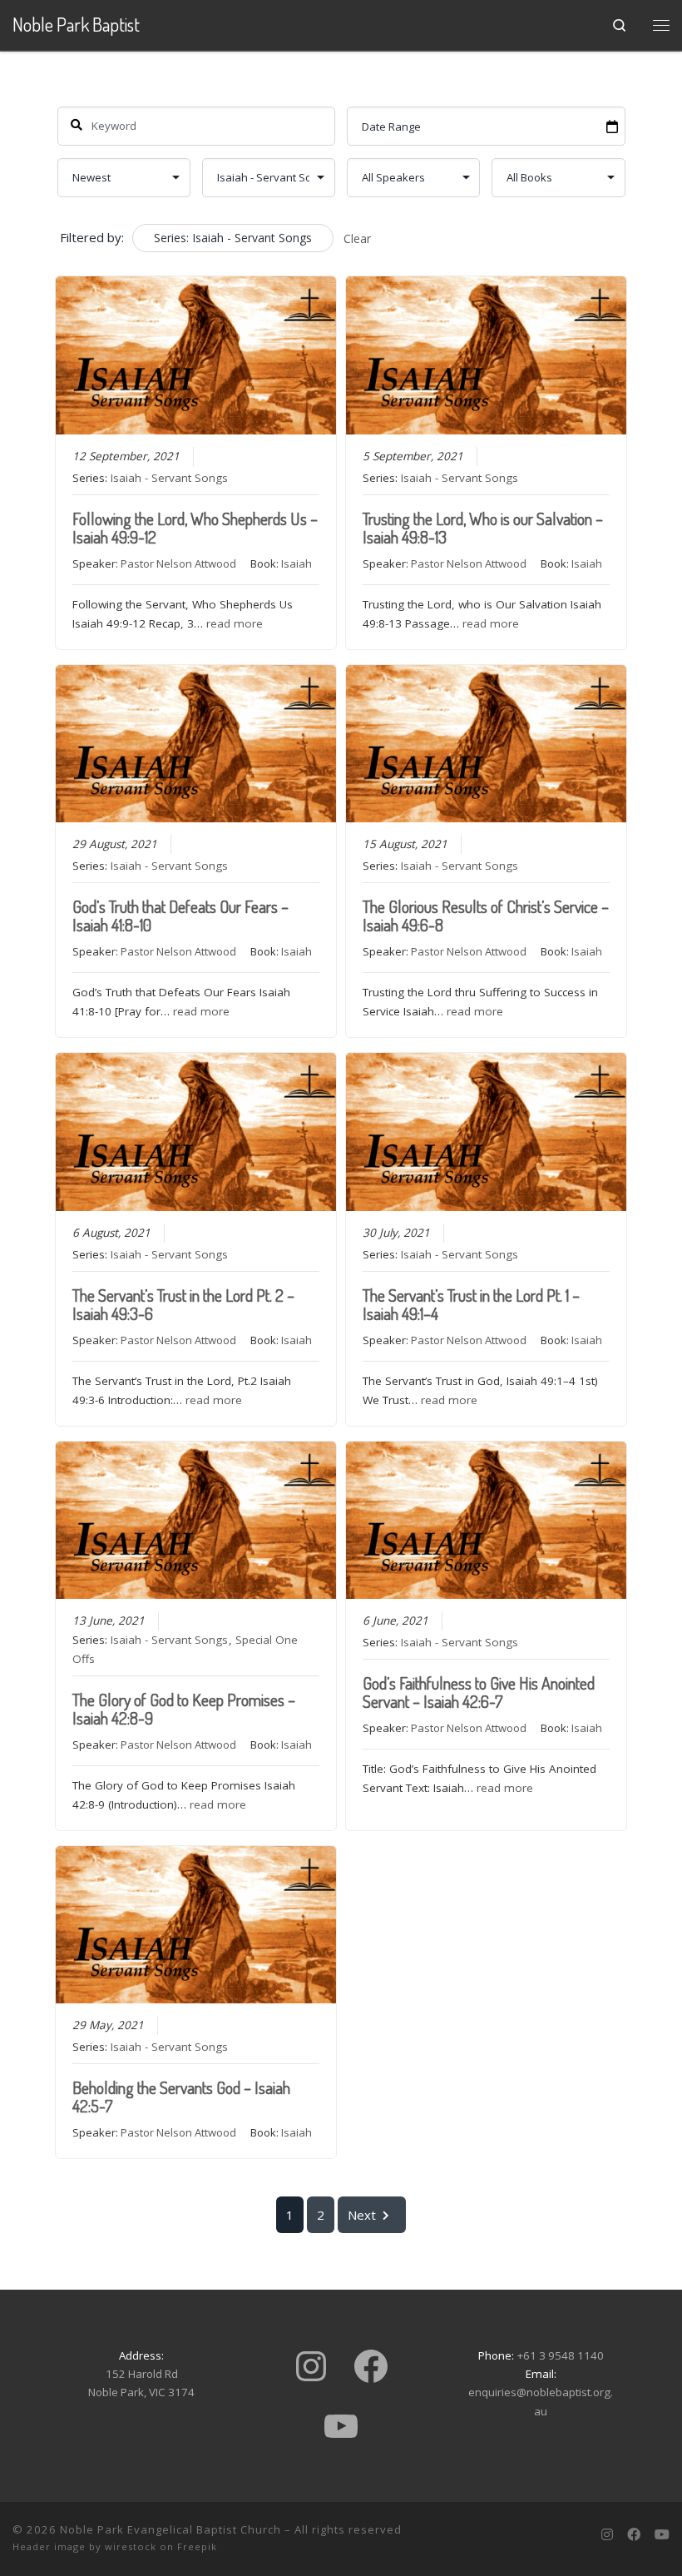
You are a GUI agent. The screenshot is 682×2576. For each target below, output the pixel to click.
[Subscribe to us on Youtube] (662, 2535)
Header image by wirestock (84, 2546)
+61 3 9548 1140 (560, 2355)
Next (362, 2215)
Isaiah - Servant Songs (169, 478)
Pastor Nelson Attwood (178, 563)
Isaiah (297, 563)
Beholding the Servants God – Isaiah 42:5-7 (181, 2097)
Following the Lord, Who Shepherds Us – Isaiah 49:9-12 (195, 528)
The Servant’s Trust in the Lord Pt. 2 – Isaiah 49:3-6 (183, 1304)
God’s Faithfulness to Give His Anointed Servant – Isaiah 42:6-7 (479, 1692)
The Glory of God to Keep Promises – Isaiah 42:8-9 (184, 1709)
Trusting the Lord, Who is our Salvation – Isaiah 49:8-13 (483, 528)
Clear (357, 238)
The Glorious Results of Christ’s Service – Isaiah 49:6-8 (486, 916)
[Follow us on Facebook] (634, 2535)
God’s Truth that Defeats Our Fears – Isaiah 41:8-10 (180, 916)
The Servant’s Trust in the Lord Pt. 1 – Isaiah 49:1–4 (471, 1304)
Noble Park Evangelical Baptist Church (170, 2529)
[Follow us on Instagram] (607, 2535)
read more (235, 623)
